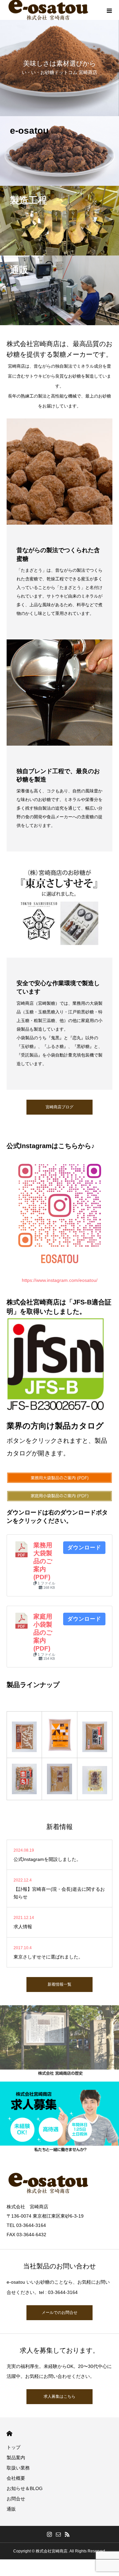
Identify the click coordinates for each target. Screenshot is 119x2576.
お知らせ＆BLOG (25, 2488)
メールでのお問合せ (59, 2313)
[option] (59, 58)
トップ (14, 2447)
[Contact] (59, 2534)
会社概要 (16, 2478)
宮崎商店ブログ (59, 1107)
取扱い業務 (18, 2468)
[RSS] (67, 2534)
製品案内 (16, 2458)
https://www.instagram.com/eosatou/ (60, 1280)
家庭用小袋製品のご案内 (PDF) (43, 1632)
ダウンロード (84, 1547)
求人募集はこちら (59, 2396)
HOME (9, 2433)
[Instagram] (50, 2534)
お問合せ (16, 2499)
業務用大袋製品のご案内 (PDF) (43, 1561)
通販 (11, 2509)
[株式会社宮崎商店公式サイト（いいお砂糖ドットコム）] (59, 2183)
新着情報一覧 (59, 1984)
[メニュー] (109, 10)
